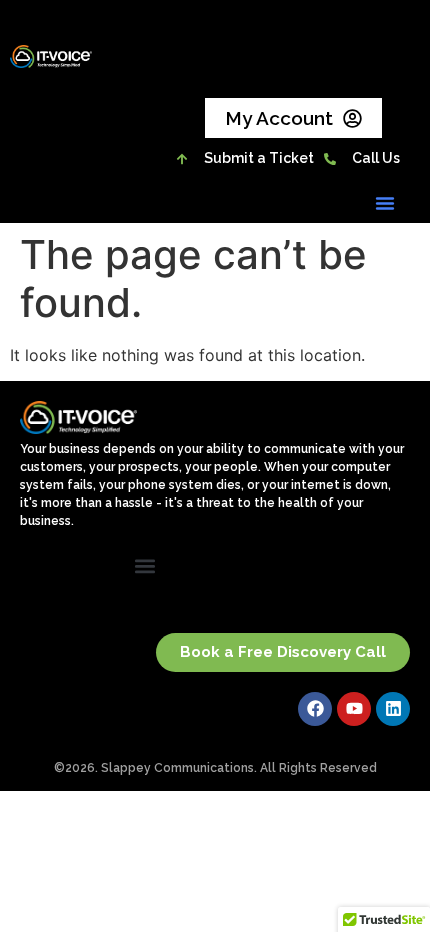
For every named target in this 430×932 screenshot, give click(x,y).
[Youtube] (354, 709)
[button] (385, 203)
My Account (279, 118)
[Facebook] (315, 709)
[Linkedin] (393, 709)
